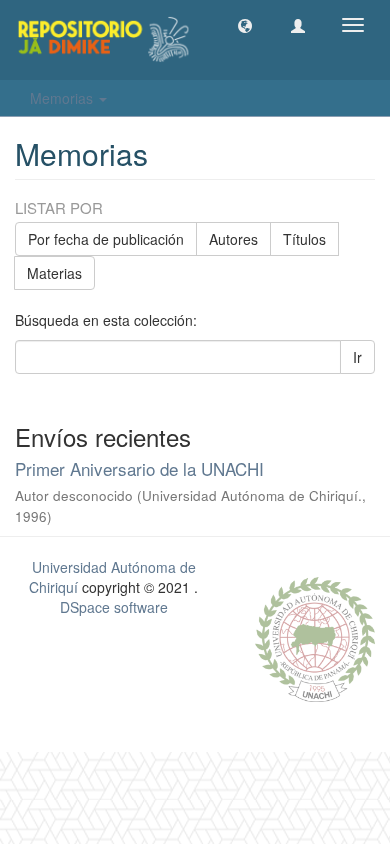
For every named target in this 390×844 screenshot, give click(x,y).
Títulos (304, 239)
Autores (233, 239)
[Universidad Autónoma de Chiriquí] (315, 637)
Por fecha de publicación (106, 239)
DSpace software (114, 607)
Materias (54, 273)
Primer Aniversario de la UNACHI (139, 468)
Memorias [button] (63, 98)
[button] (245, 25)
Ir (357, 357)
